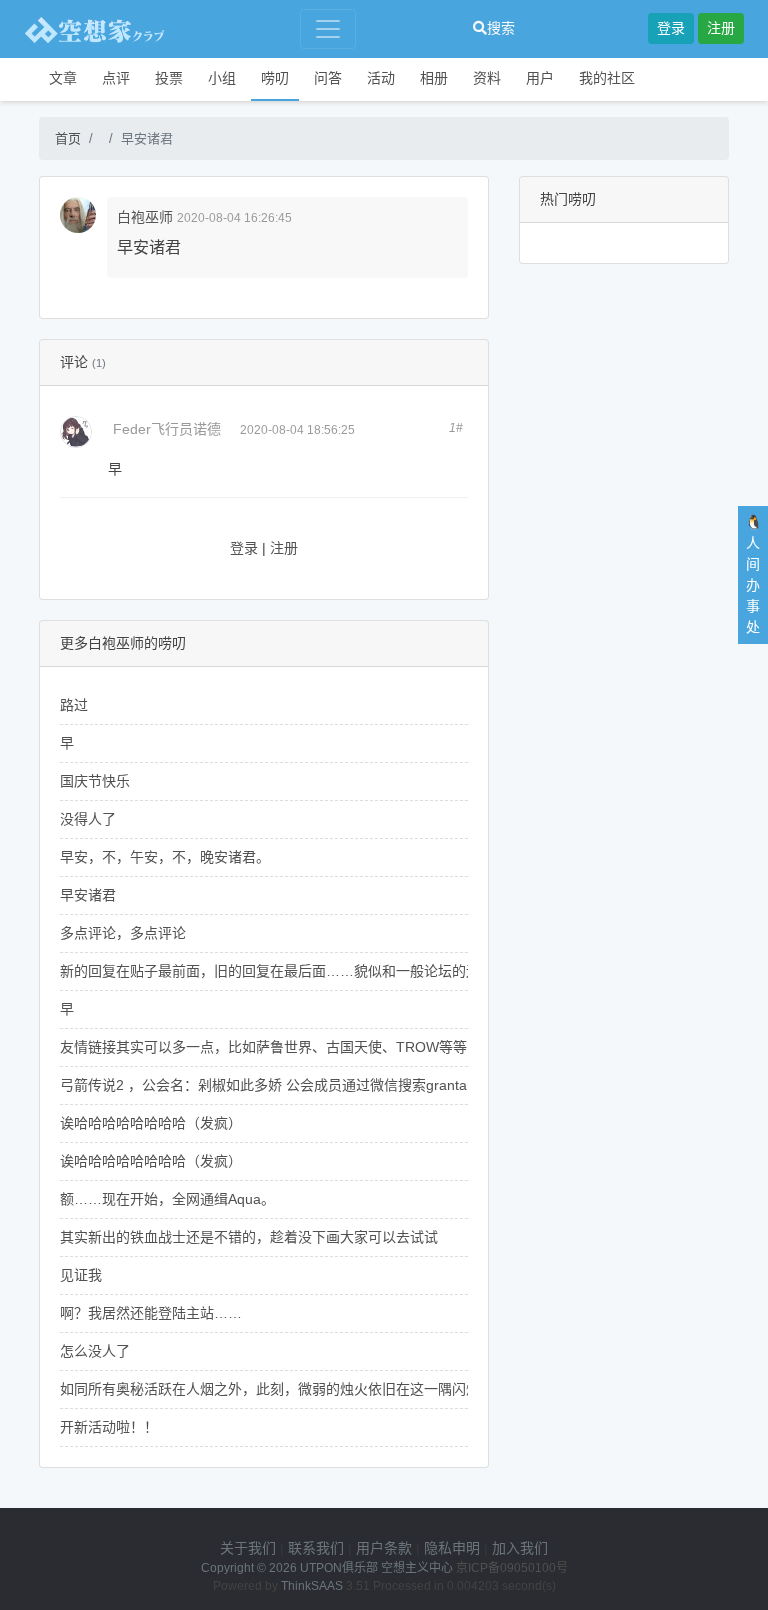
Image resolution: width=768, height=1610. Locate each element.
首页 (68, 138)
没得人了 (88, 819)
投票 (169, 78)
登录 (671, 28)
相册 (434, 78)
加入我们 (520, 1548)
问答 (328, 78)
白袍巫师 (145, 217)
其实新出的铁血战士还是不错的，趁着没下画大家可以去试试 (249, 1237)
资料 (487, 78)
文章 (63, 78)
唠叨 (275, 78)
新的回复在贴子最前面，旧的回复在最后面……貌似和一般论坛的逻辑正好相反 (305, 971)
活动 (381, 78)
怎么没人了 (95, 1351)
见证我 (81, 1275)
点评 (116, 78)
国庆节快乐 (95, 781)
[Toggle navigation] (328, 29)
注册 (721, 28)
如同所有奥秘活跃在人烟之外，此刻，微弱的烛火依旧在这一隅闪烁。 (277, 1389)
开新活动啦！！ (109, 1427)
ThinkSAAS (312, 1586)
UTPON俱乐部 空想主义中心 (376, 1568)
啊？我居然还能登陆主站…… (151, 1313)
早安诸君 (88, 895)
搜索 (501, 28)
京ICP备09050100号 (512, 1568)
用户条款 (384, 1548)
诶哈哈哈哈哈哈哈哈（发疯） (151, 1123)
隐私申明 (452, 1548)
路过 (74, 705)
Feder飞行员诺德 (167, 429)
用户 (540, 78)
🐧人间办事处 (753, 574)
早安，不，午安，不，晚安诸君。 (165, 857)
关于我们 (248, 1548)
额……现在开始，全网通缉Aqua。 (167, 1199)
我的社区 (607, 78)
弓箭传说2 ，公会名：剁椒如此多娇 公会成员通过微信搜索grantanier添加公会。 (310, 1085)
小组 (222, 78)
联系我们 (316, 1548)
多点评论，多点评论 (123, 933)
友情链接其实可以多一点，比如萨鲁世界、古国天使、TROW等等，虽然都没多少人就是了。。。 (354, 1047)
